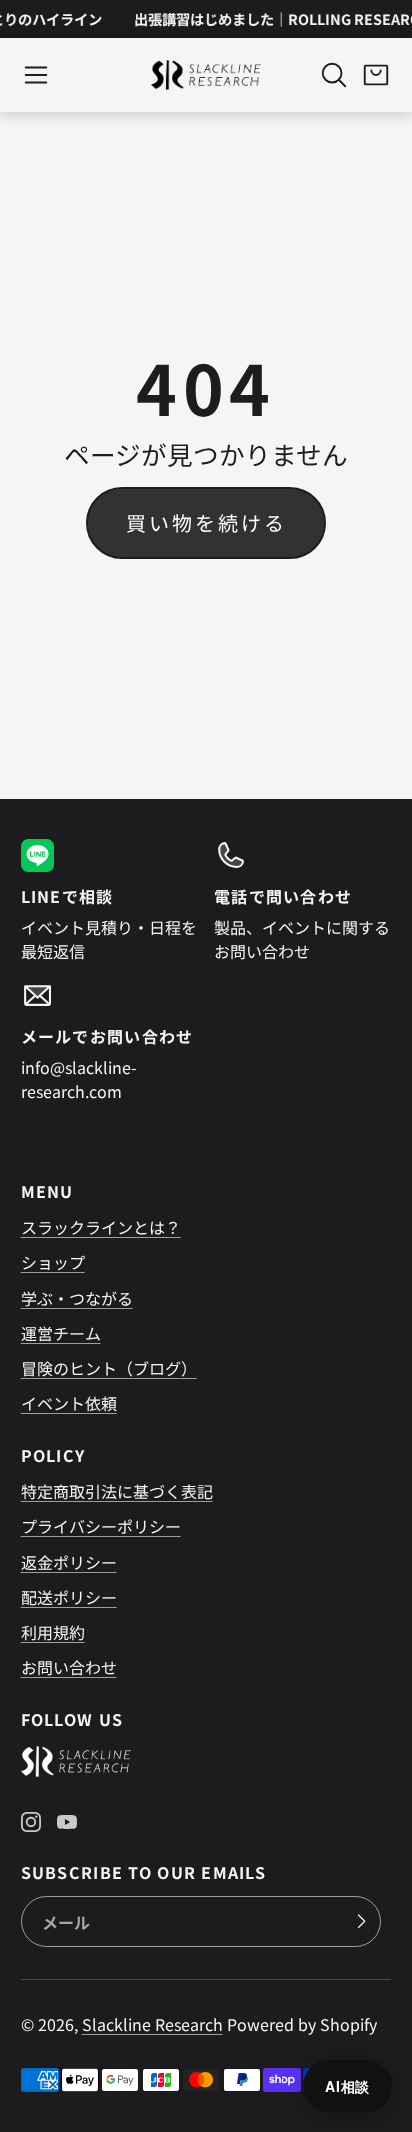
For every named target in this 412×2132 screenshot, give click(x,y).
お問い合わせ (69, 1667)
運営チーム (61, 1333)
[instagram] (31, 1822)
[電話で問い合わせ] (302, 901)
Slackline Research (152, 2024)
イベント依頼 (69, 1403)
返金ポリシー (69, 1562)
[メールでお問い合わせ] (109, 1041)
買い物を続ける (206, 522)
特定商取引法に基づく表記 (117, 1491)
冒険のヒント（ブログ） (109, 1368)
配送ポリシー (69, 1597)
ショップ (53, 1262)
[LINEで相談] (109, 901)
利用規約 (53, 1632)
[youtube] (67, 1822)
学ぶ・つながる (77, 1298)
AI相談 (347, 2086)
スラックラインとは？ (101, 1227)
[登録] (361, 1922)
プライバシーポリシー (101, 1526)
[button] (36, 75)
